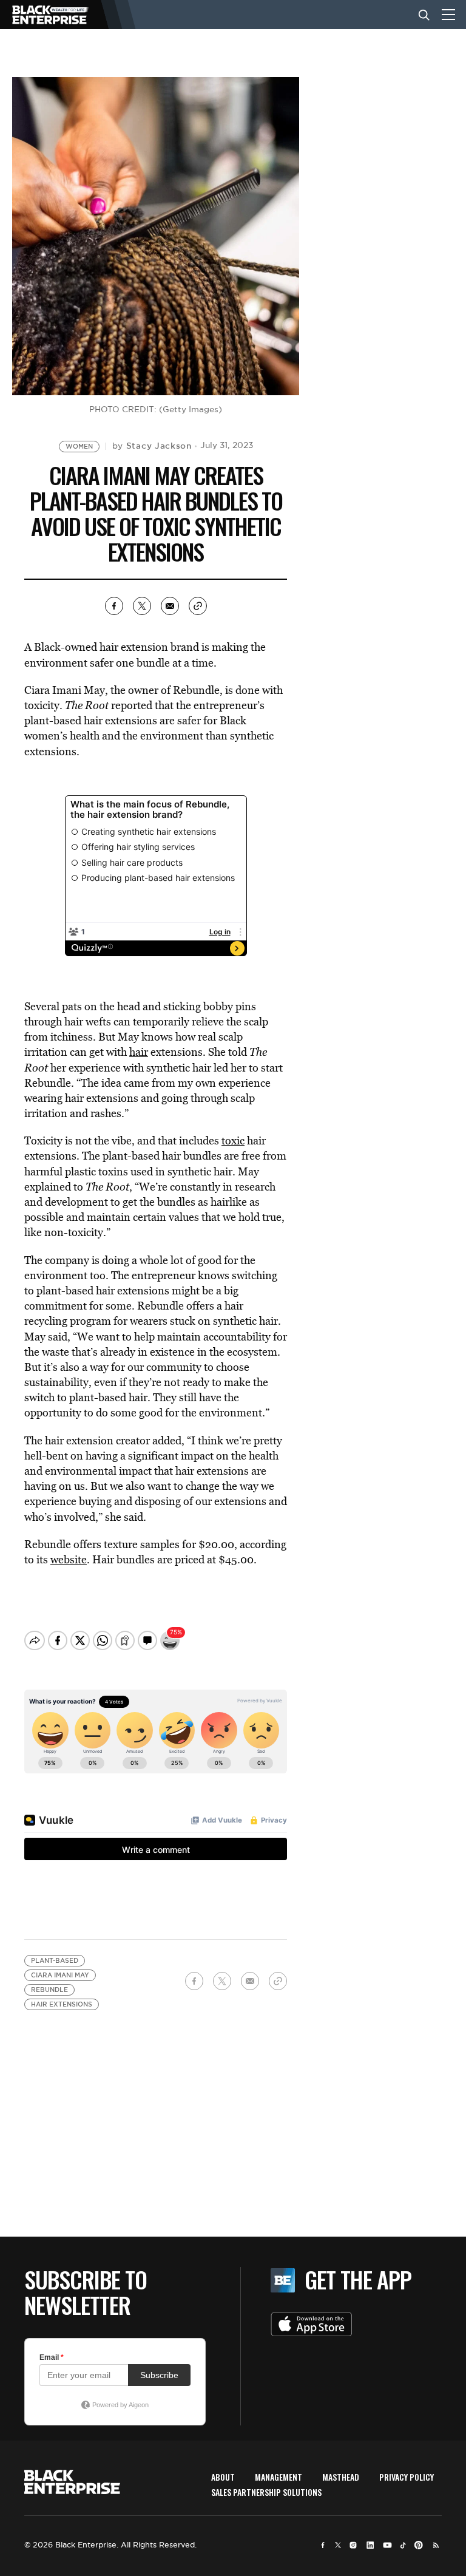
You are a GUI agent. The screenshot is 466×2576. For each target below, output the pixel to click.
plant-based (55, 1961)
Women (79, 447)
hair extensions (62, 2004)
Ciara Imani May (60, 1975)
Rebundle (49, 1990)
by (152, 446)
